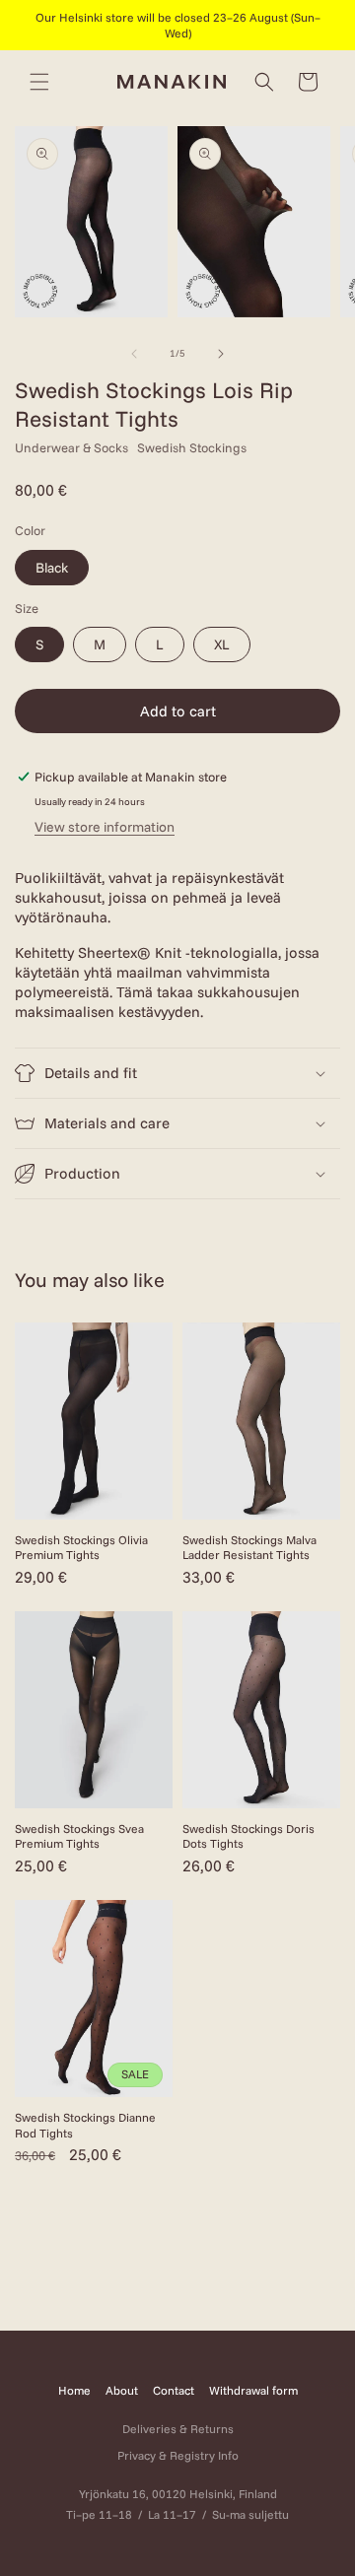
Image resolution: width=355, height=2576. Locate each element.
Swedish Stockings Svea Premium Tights (79, 1836)
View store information (105, 827)
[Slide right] (221, 354)
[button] (39, 82)
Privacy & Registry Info (178, 2455)
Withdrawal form (253, 2390)
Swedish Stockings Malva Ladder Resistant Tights (249, 1548)
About (122, 2390)
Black (52, 568)
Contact (174, 2390)
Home (74, 2390)
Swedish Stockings (192, 447)
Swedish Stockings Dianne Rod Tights (85, 2125)
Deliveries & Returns (178, 2429)
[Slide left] (134, 354)
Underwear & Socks (71, 447)
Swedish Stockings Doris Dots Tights (248, 1836)
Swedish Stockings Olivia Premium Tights (81, 1548)
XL (222, 644)
